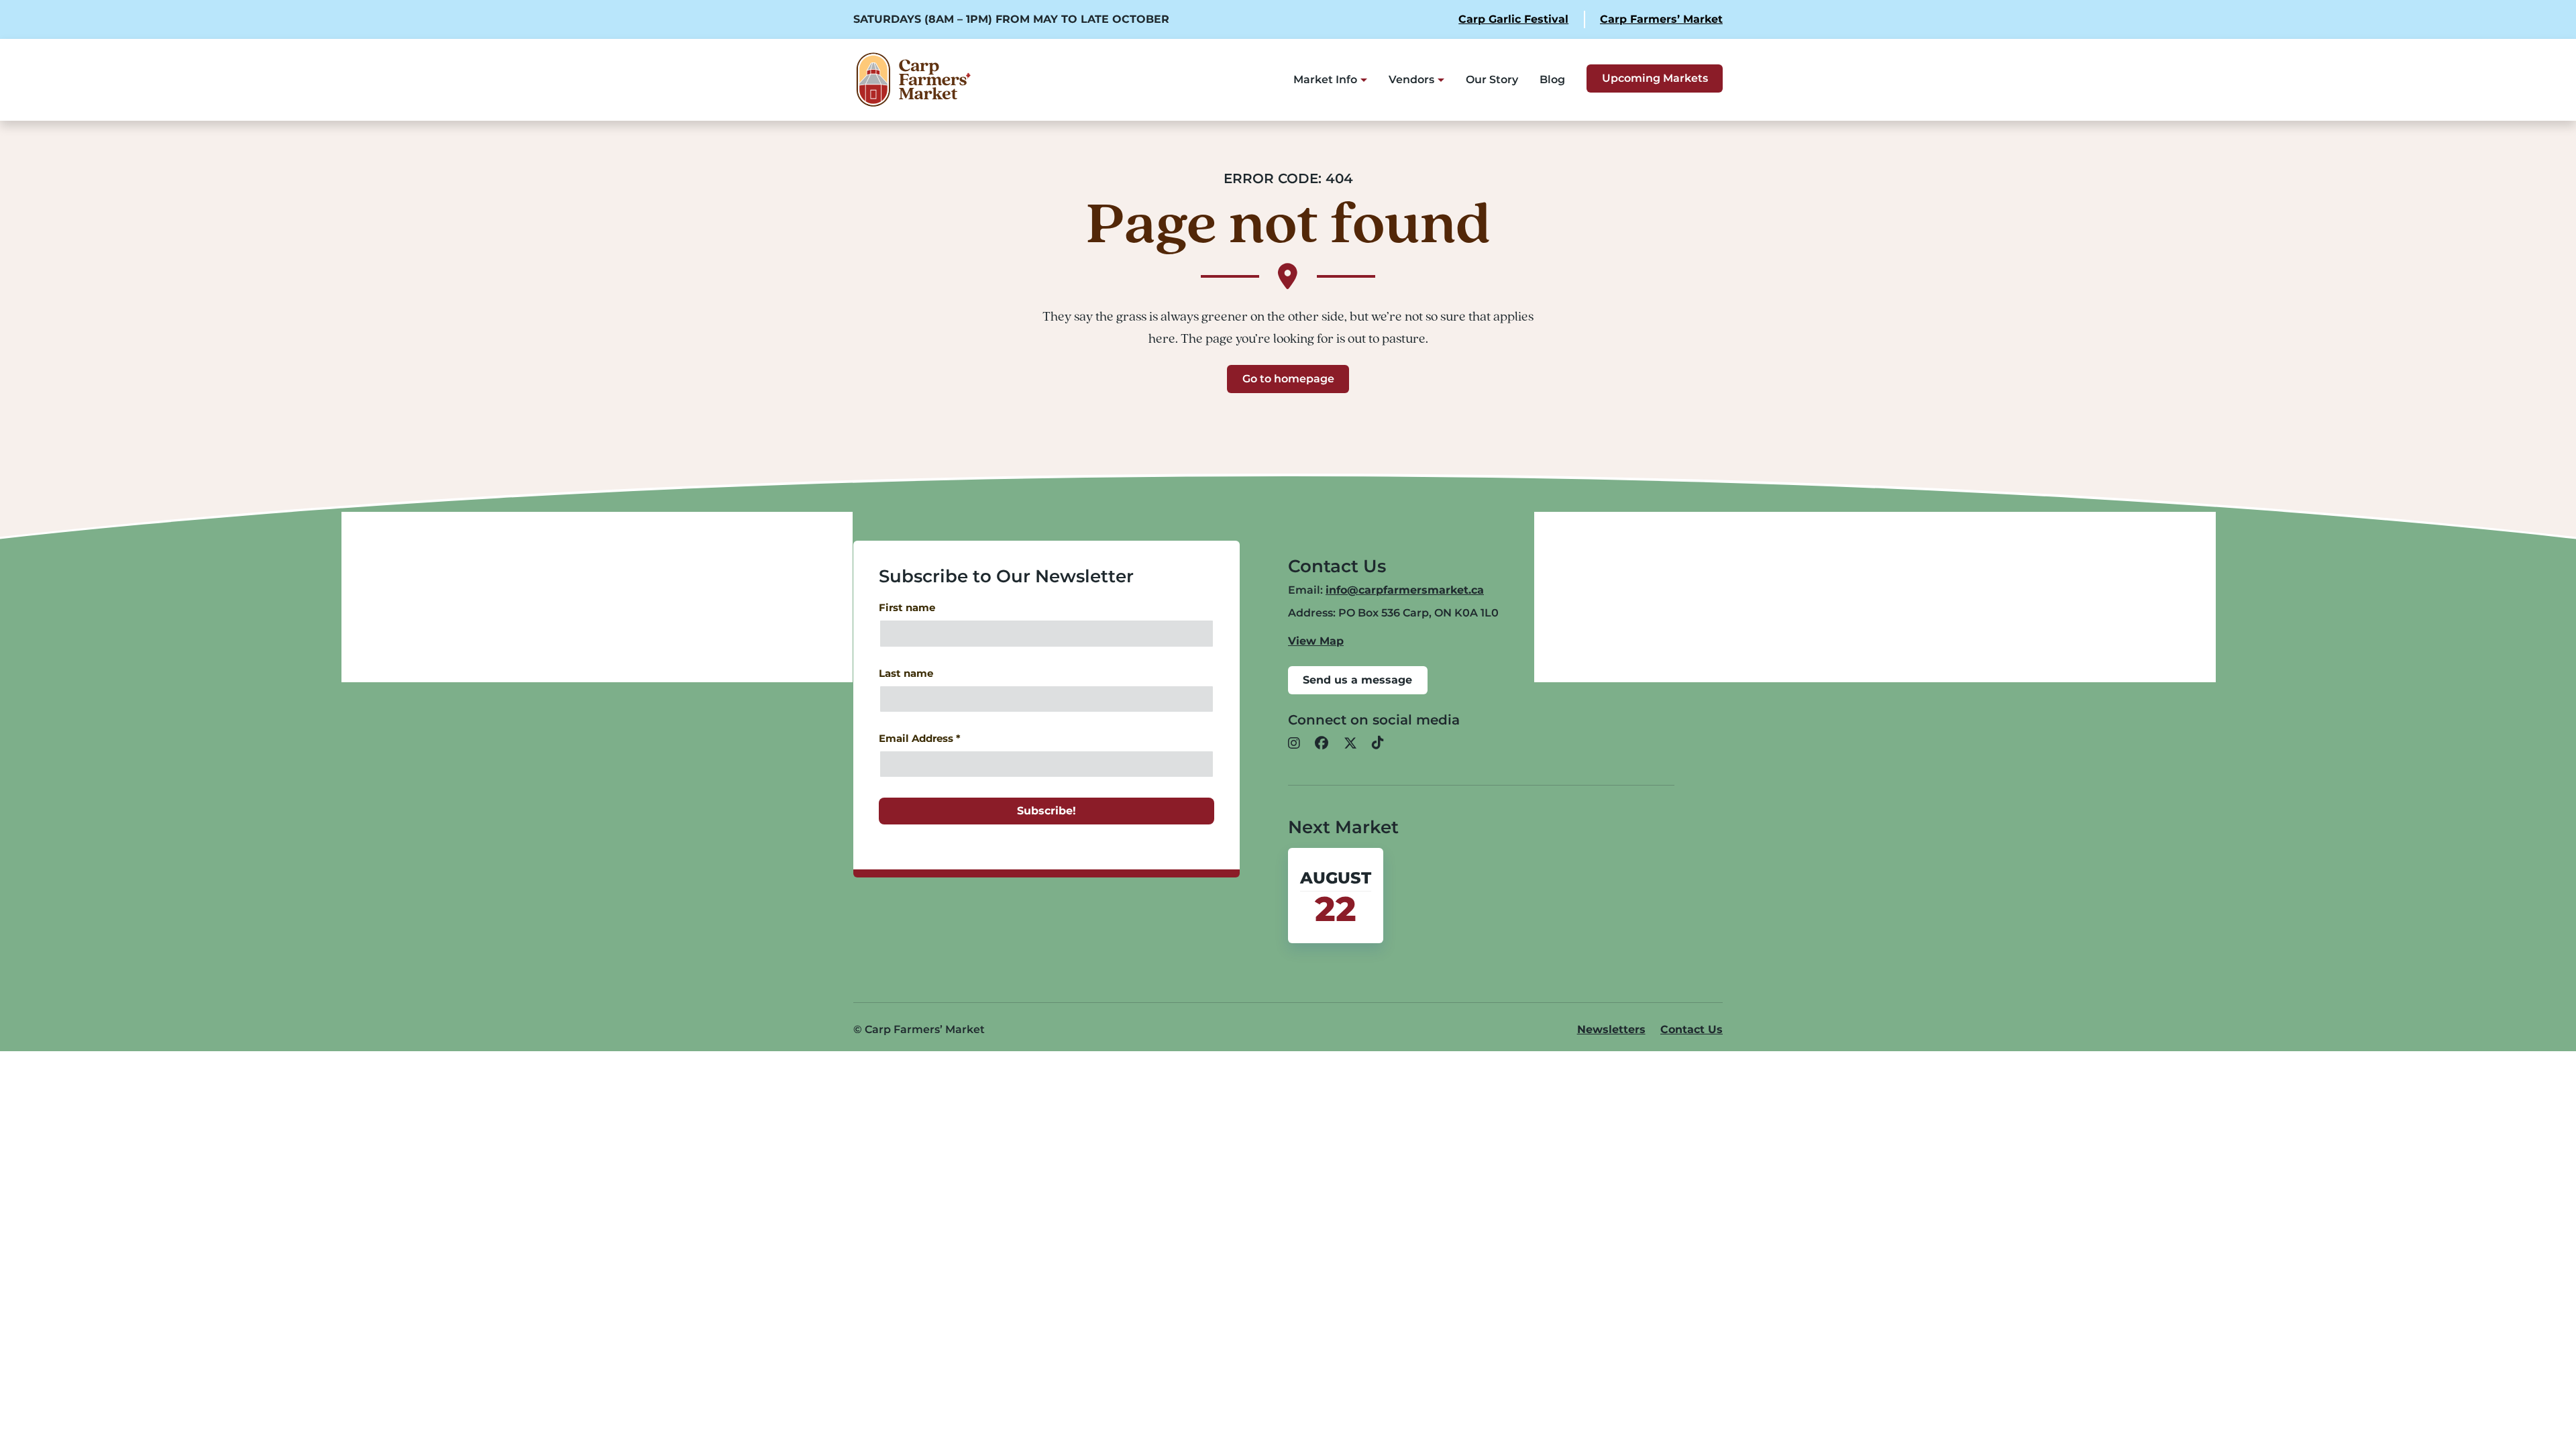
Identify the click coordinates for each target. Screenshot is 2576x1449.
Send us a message (1357, 680)
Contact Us (1692, 1029)
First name (907, 608)
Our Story (1492, 79)
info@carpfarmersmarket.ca (1405, 590)
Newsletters (1611, 1029)
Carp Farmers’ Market (1661, 19)
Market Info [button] (1325, 79)
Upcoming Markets (1655, 78)
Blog (1552, 79)
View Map (1316, 641)
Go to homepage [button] (1288, 379)
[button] (1294, 744)
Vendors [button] (1411, 79)
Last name (906, 674)
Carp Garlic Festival (1513, 19)
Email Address (920, 739)
